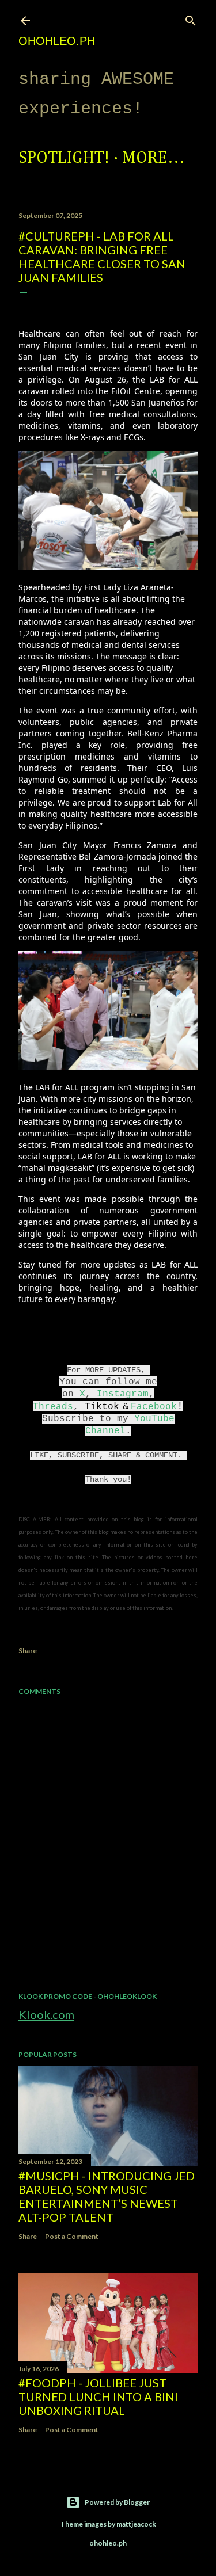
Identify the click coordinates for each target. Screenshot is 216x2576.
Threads (53, 1407)
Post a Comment (72, 2236)
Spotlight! (64, 158)
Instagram (123, 1394)
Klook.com (46, 2014)
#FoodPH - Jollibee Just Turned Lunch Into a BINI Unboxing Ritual (98, 2396)
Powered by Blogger (117, 2502)
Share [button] (28, 1650)
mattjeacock (136, 2524)
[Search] (191, 18)
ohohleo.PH (57, 41)
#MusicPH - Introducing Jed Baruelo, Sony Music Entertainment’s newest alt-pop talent (107, 2196)
